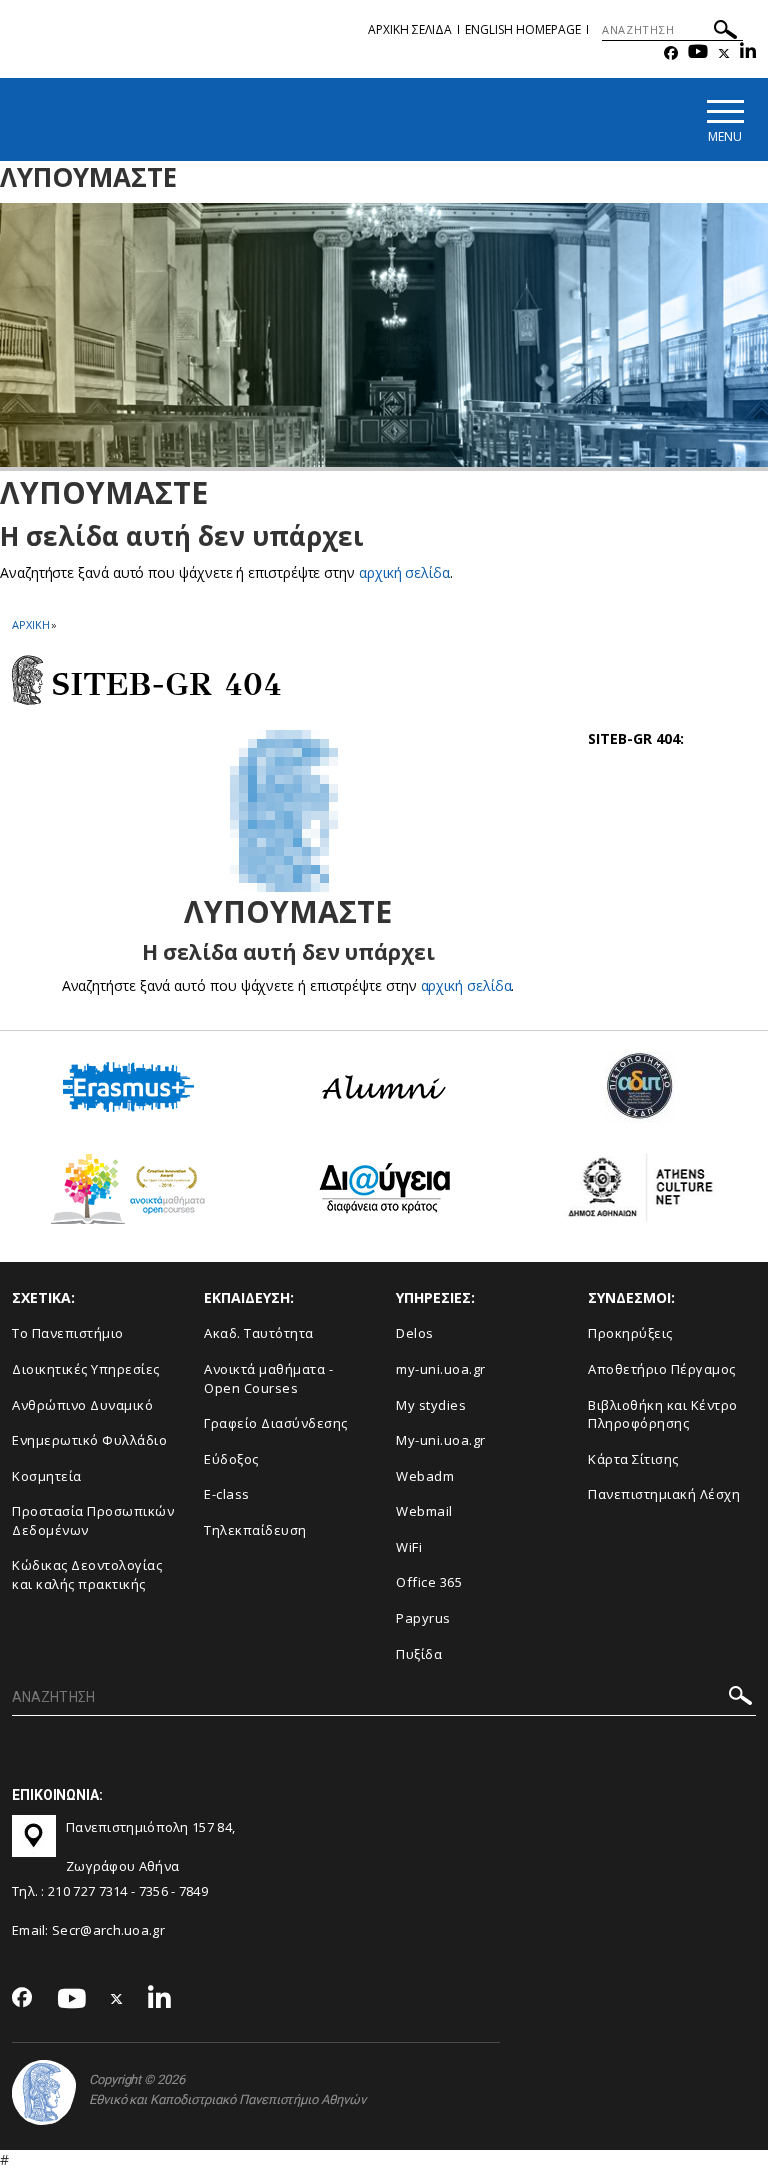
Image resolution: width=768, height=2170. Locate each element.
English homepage (523, 29)
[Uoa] (44, 2092)
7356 (153, 1891)
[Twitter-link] (724, 53)
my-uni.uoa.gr (441, 1369)
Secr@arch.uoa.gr (108, 1930)
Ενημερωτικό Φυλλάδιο (89, 1440)
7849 (193, 1891)
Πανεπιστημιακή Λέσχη (664, 1494)
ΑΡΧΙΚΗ (30, 624)
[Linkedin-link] (748, 53)
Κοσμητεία (47, 1476)
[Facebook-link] (671, 53)
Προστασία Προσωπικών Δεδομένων (93, 1520)
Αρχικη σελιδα (410, 29)
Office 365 (429, 1582)
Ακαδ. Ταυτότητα (259, 1333)
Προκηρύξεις (630, 1333)
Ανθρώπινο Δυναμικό (82, 1405)
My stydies (431, 1405)
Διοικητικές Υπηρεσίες (86, 1369)
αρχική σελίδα (404, 572)
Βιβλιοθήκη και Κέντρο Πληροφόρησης (663, 1414)
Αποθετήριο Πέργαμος (662, 1369)
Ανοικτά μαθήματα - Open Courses (268, 1378)
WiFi (409, 1547)
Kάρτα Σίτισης (633, 1459)
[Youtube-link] (698, 53)
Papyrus (423, 1618)
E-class (227, 1494)
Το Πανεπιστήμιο (68, 1333)
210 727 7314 (88, 1891)
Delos (415, 1333)
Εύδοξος (231, 1459)
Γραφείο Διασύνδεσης (276, 1423)
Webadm (425, 1476)
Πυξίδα (419, 1654)
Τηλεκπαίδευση (255, 1530)
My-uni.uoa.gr (441, 1440)
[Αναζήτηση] (725, 32)
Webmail (424, 1511)
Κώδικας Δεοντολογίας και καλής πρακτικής (87, 1574)
